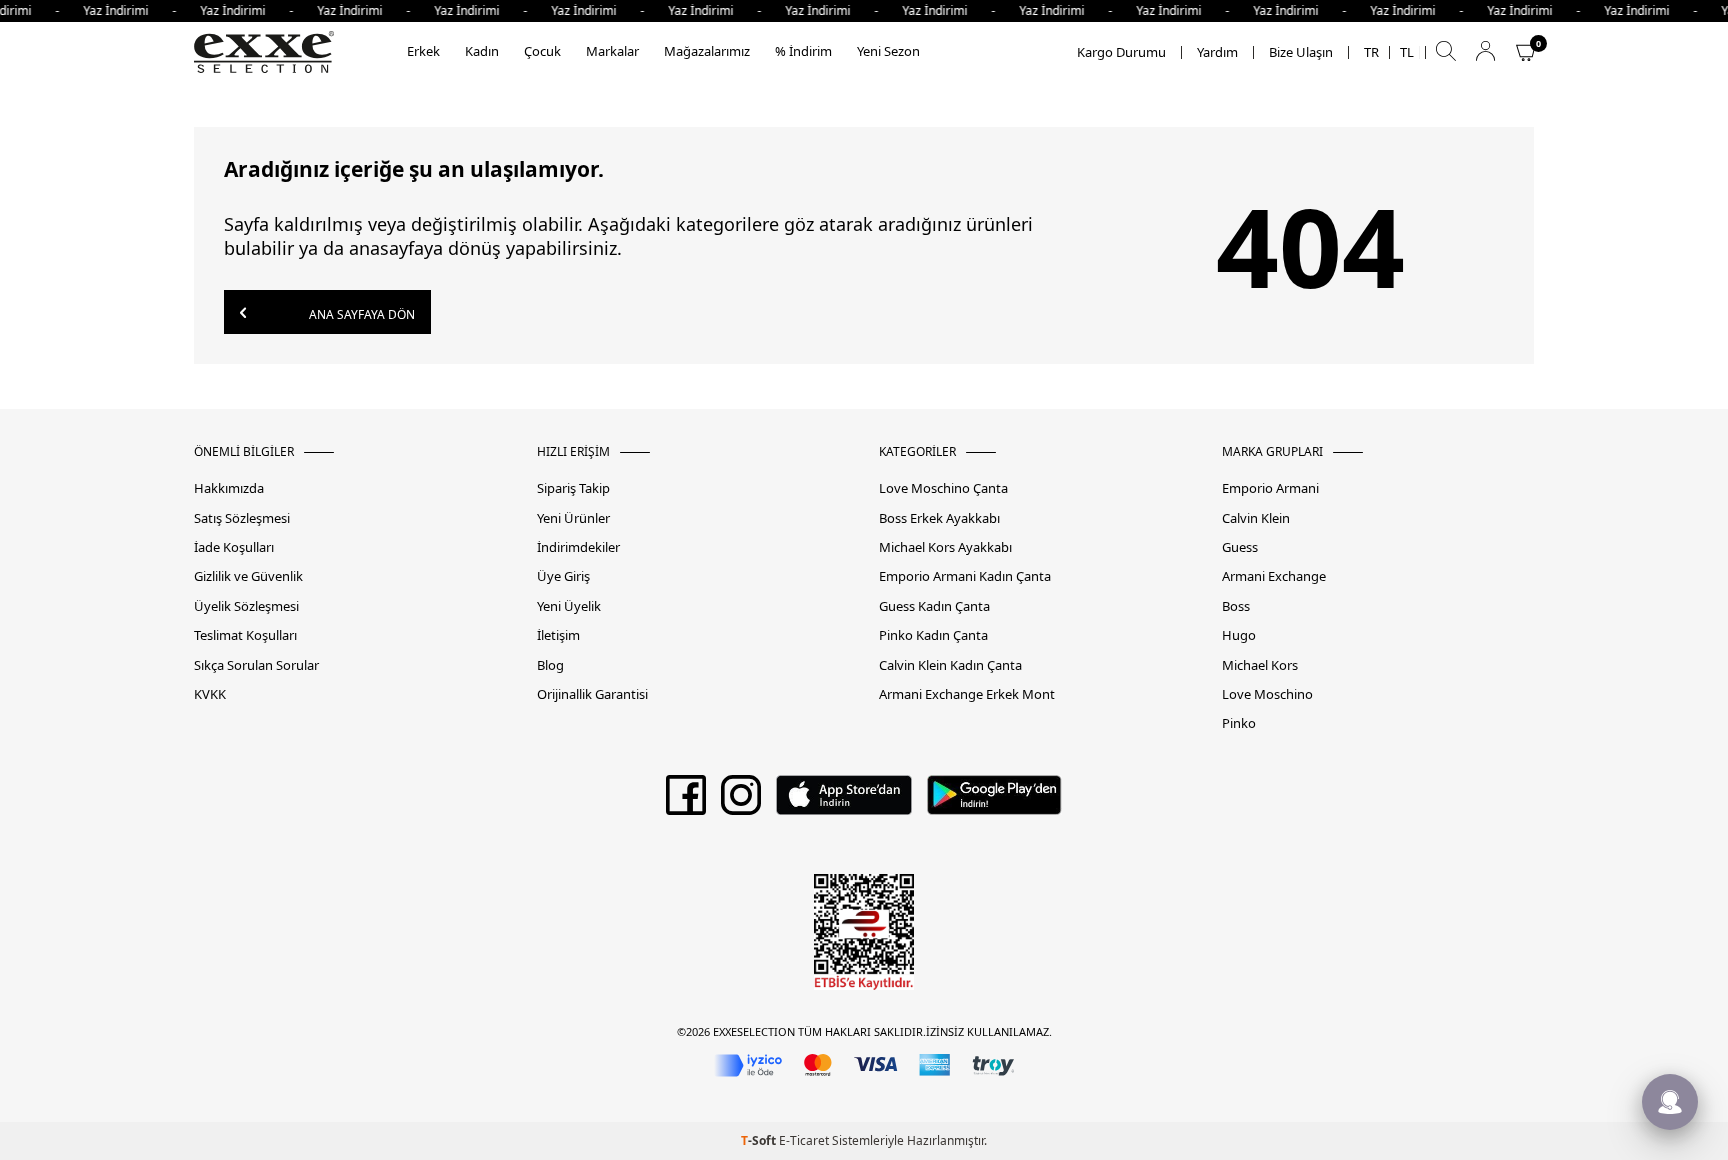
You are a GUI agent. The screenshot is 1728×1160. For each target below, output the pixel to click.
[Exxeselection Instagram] (741, 802)
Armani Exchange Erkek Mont (967, 694)
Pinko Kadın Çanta (933, 635)
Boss (1236, 606)
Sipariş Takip (573, 488)
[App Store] (843, 802)
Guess (1240, 547)
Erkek (423, 51)
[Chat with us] (1670, 1102)
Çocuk (542, 51)
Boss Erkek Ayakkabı (939, 518)
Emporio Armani (1270, 488)
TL (1407, 52)
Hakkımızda (229, 488)
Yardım (1217, 52)
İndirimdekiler (578, 547)
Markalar (612, 51)
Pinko (1239, 723)
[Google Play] (994, 802)
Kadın (482, 51)
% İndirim (803, 51)
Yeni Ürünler (573, 518)
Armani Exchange (1274, 576)
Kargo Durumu (1121, 52)
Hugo (1239, 635)
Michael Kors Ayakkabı (945, 547)
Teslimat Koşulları (245, 635)
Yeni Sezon (888, 51)
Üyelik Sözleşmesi (246, 606)
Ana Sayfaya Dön (360, 314)
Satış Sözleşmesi (242, 518)
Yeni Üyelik (569, 606)
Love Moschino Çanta (943, 488)
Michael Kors (1260, 665)
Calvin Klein (1256, 518)
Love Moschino (1267, 694)
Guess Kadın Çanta (934, 606)
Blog (550, 665)
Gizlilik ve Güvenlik (248, 576)
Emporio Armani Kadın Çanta (965, 576)
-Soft (760, 1140)
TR (1371, 52)
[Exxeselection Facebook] (686, 802)
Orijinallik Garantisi (592, 694)
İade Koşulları (234, 547)
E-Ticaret (804, 1140)
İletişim (558, 635)
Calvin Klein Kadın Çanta (950, 665)
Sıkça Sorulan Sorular (256, 665)
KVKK (210, 694)
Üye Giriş (563, 576)
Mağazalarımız (707, 51)
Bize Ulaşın (1301, 52)
